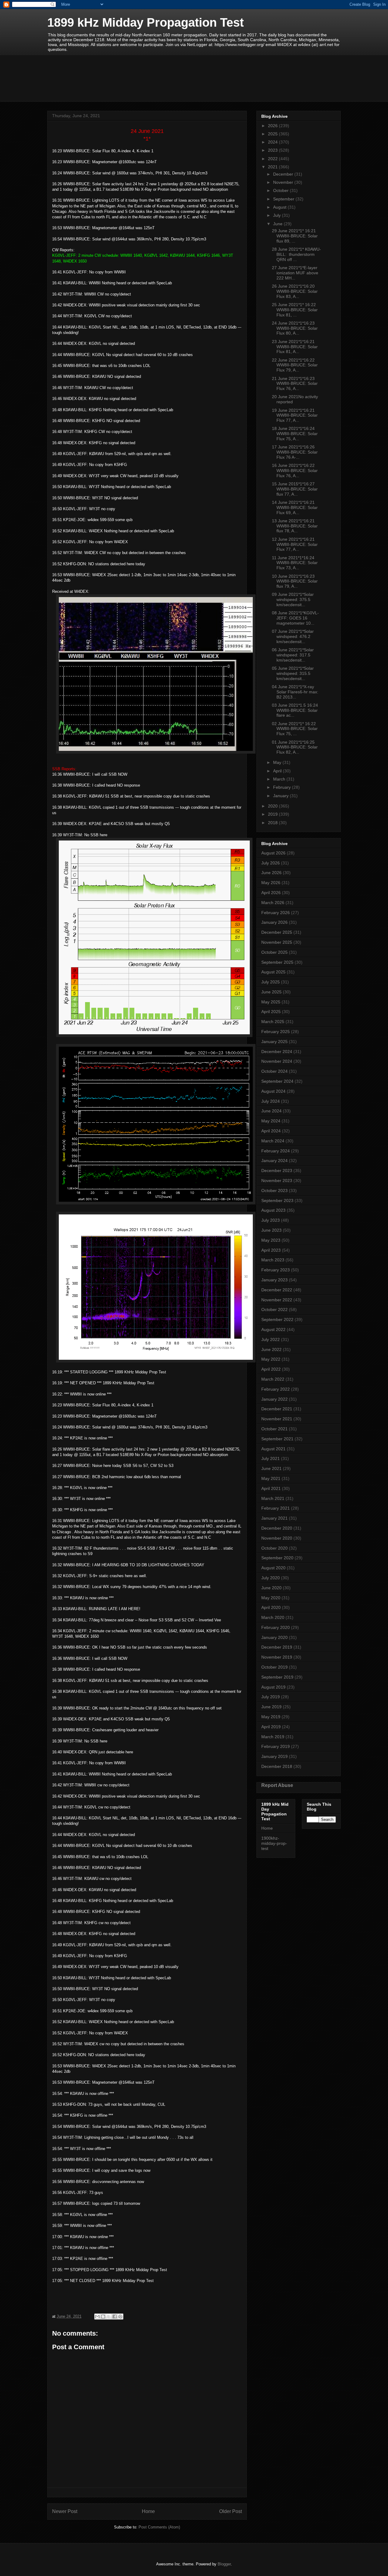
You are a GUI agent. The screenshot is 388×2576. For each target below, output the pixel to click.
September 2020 (277, 1558)
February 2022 (276, 1389)
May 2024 (271, 1121)
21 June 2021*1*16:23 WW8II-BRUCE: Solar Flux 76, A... (295, 384)
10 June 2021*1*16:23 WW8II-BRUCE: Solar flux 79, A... (295, 581)
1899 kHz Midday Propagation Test (145, 22)
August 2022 (273, 1329)
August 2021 (273, 1449)
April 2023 (271, 1250)
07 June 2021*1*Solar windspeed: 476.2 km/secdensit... (293, 636)
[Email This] (97, 2317)
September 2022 (277, 1319)
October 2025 (274, 952)
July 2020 (271, 1578)
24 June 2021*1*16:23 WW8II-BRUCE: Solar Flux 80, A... (295, 328)
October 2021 (274, 1429)
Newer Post (65, 2511)
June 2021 (271, 1468)
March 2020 (273, 1617)
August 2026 (273, 853)
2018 (273, 823)
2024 (273, 142)
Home (148, 2511)
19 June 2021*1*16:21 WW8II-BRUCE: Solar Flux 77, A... (295, 415)
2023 (273, 150)
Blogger (224, 2564)
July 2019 (271, 1697)
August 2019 (273, 1687)
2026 (273, 126)
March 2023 (273, 1260)
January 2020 (274, 1637)
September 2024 (277, 1081)
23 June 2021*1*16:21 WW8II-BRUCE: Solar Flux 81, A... (295, 347)
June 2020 (271, 1588)
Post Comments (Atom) (159, 2527)
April (278, 771)
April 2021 (271, 1488)
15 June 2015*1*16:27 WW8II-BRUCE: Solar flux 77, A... (295, 489)
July (278, 215)
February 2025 (276, 1032)
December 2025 (277, 932)
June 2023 (271, 1230)
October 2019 (274, 1667)
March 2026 (273, 903)
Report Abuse (277, 1785)
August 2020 (273, 1568)
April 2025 (271, 1012)
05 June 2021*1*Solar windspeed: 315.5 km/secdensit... (293, 673)
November (284, 182)
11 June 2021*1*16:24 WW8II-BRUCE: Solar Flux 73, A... (295, 563)
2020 (273, 806)
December (284, 174)
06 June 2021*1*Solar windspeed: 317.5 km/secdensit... (293, 655)
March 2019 (273, 1737)
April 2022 (271, 1369)
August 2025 (273, 972)
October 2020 (274, 1548)
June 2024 (271, 1111)
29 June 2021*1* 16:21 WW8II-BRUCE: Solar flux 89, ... (295, 236)
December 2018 (277, 1766)
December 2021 (277, 1409)
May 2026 (271, 883)
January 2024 (274, 1161)
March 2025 (273, 1022)
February (283, 787)
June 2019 (271, 1707)
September (284, 199)
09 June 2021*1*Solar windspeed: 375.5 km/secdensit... (293, 599)
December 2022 (277, 1290)
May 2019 (271, 1717)
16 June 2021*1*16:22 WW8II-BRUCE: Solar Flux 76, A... (295, 471)
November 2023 (277, 1181)
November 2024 (277, 1061)
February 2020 (276, 1627)
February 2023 (276, 1270)
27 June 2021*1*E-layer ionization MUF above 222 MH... (295, 273)
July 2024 (271, 1101)
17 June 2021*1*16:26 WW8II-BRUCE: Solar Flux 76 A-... (295, 452)
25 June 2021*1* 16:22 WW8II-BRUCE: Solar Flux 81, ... (295, 310)
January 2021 (274, 1518)
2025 (273, 134)
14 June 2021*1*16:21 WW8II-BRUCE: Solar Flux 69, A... (295, 507)
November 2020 (277, 1538)
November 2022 (277, 1300)
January (281, 796)
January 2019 (274, 1756)
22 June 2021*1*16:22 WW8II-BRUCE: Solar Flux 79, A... (295, 365)
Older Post (231, 2511)
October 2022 (274, 1309)
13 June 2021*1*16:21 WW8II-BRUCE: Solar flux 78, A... (295, 526)
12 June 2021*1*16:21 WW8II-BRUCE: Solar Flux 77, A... (295, 544)
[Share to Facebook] (115, 2317)
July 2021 (271, 1458)
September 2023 (277, 1200)
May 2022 (271, 1359)
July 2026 (271, 863)
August (280, 207)
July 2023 (271, 1220)
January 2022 (274, 1399)
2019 (273, 814)
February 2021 (276, 1508)
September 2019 (277, 1677)
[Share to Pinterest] (120, 2317)
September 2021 (277, 1439)
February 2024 (276, 1151)
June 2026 (271, 873)
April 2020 (271, 1607)
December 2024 (277, 1052)
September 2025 (277, 962)
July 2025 (271, 982)
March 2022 (273, 1379)
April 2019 (271, 1727)
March (280, 779)
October (281, 190)
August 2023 (273, 1210)
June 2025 (271, 992)
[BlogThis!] (103, 2317)
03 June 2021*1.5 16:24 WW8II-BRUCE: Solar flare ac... (295, 710)
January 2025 (274, 1042)
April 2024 (271, 1131)
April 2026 (271, 893)
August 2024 (273, 1091)
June (278, 224)
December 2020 (277, 1528)
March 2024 (273, 1141)
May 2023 (271, 1240)
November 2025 (277, 942)
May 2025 (271, 1002)
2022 (273, 159)
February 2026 (276, 913)
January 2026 (274, 922)
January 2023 (274, 1280)
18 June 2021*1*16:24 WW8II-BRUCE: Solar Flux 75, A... (295, 434)
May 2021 (271, 1478)
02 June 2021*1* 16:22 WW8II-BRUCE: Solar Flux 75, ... (295, 729)
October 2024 (274, 1071)
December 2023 (277, 1171)
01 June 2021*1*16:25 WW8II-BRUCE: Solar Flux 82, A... (295, 747)
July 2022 (271, 1339)
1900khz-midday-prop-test (274, 1843)
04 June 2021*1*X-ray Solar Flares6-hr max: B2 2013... (295, 692)
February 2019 (276, 1746)
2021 (273, 167)
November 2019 (277, 1657)
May (278, 762)
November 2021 (277, 1419)
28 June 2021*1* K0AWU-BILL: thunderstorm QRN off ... (296, 254)
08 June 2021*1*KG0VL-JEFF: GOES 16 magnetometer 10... (295, 618)
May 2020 (271, 1598)
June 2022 (271, 1349)
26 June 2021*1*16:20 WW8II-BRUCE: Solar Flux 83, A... (295, 291)
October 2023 (274, 1191)
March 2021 (273, 1498)
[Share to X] (109, 2317)
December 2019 (277, 1647)
